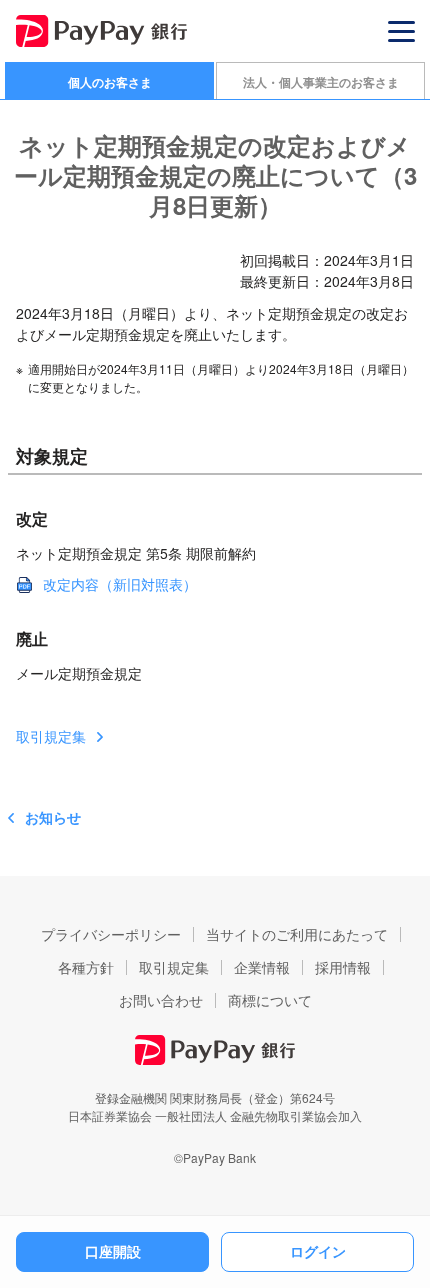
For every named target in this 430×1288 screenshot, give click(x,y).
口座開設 (113, 1251)
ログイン (318, 1251)
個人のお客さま (110, 82)
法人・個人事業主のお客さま (321, 82)
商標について (270, 1000)
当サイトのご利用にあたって (297, 934)
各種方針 (86, 967)
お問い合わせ (161, 1000)
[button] (401, 31)
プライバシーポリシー (111, 934)
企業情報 (262, 967)
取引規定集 (51, 736)
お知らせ (53, 817)
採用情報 (343, 967)
